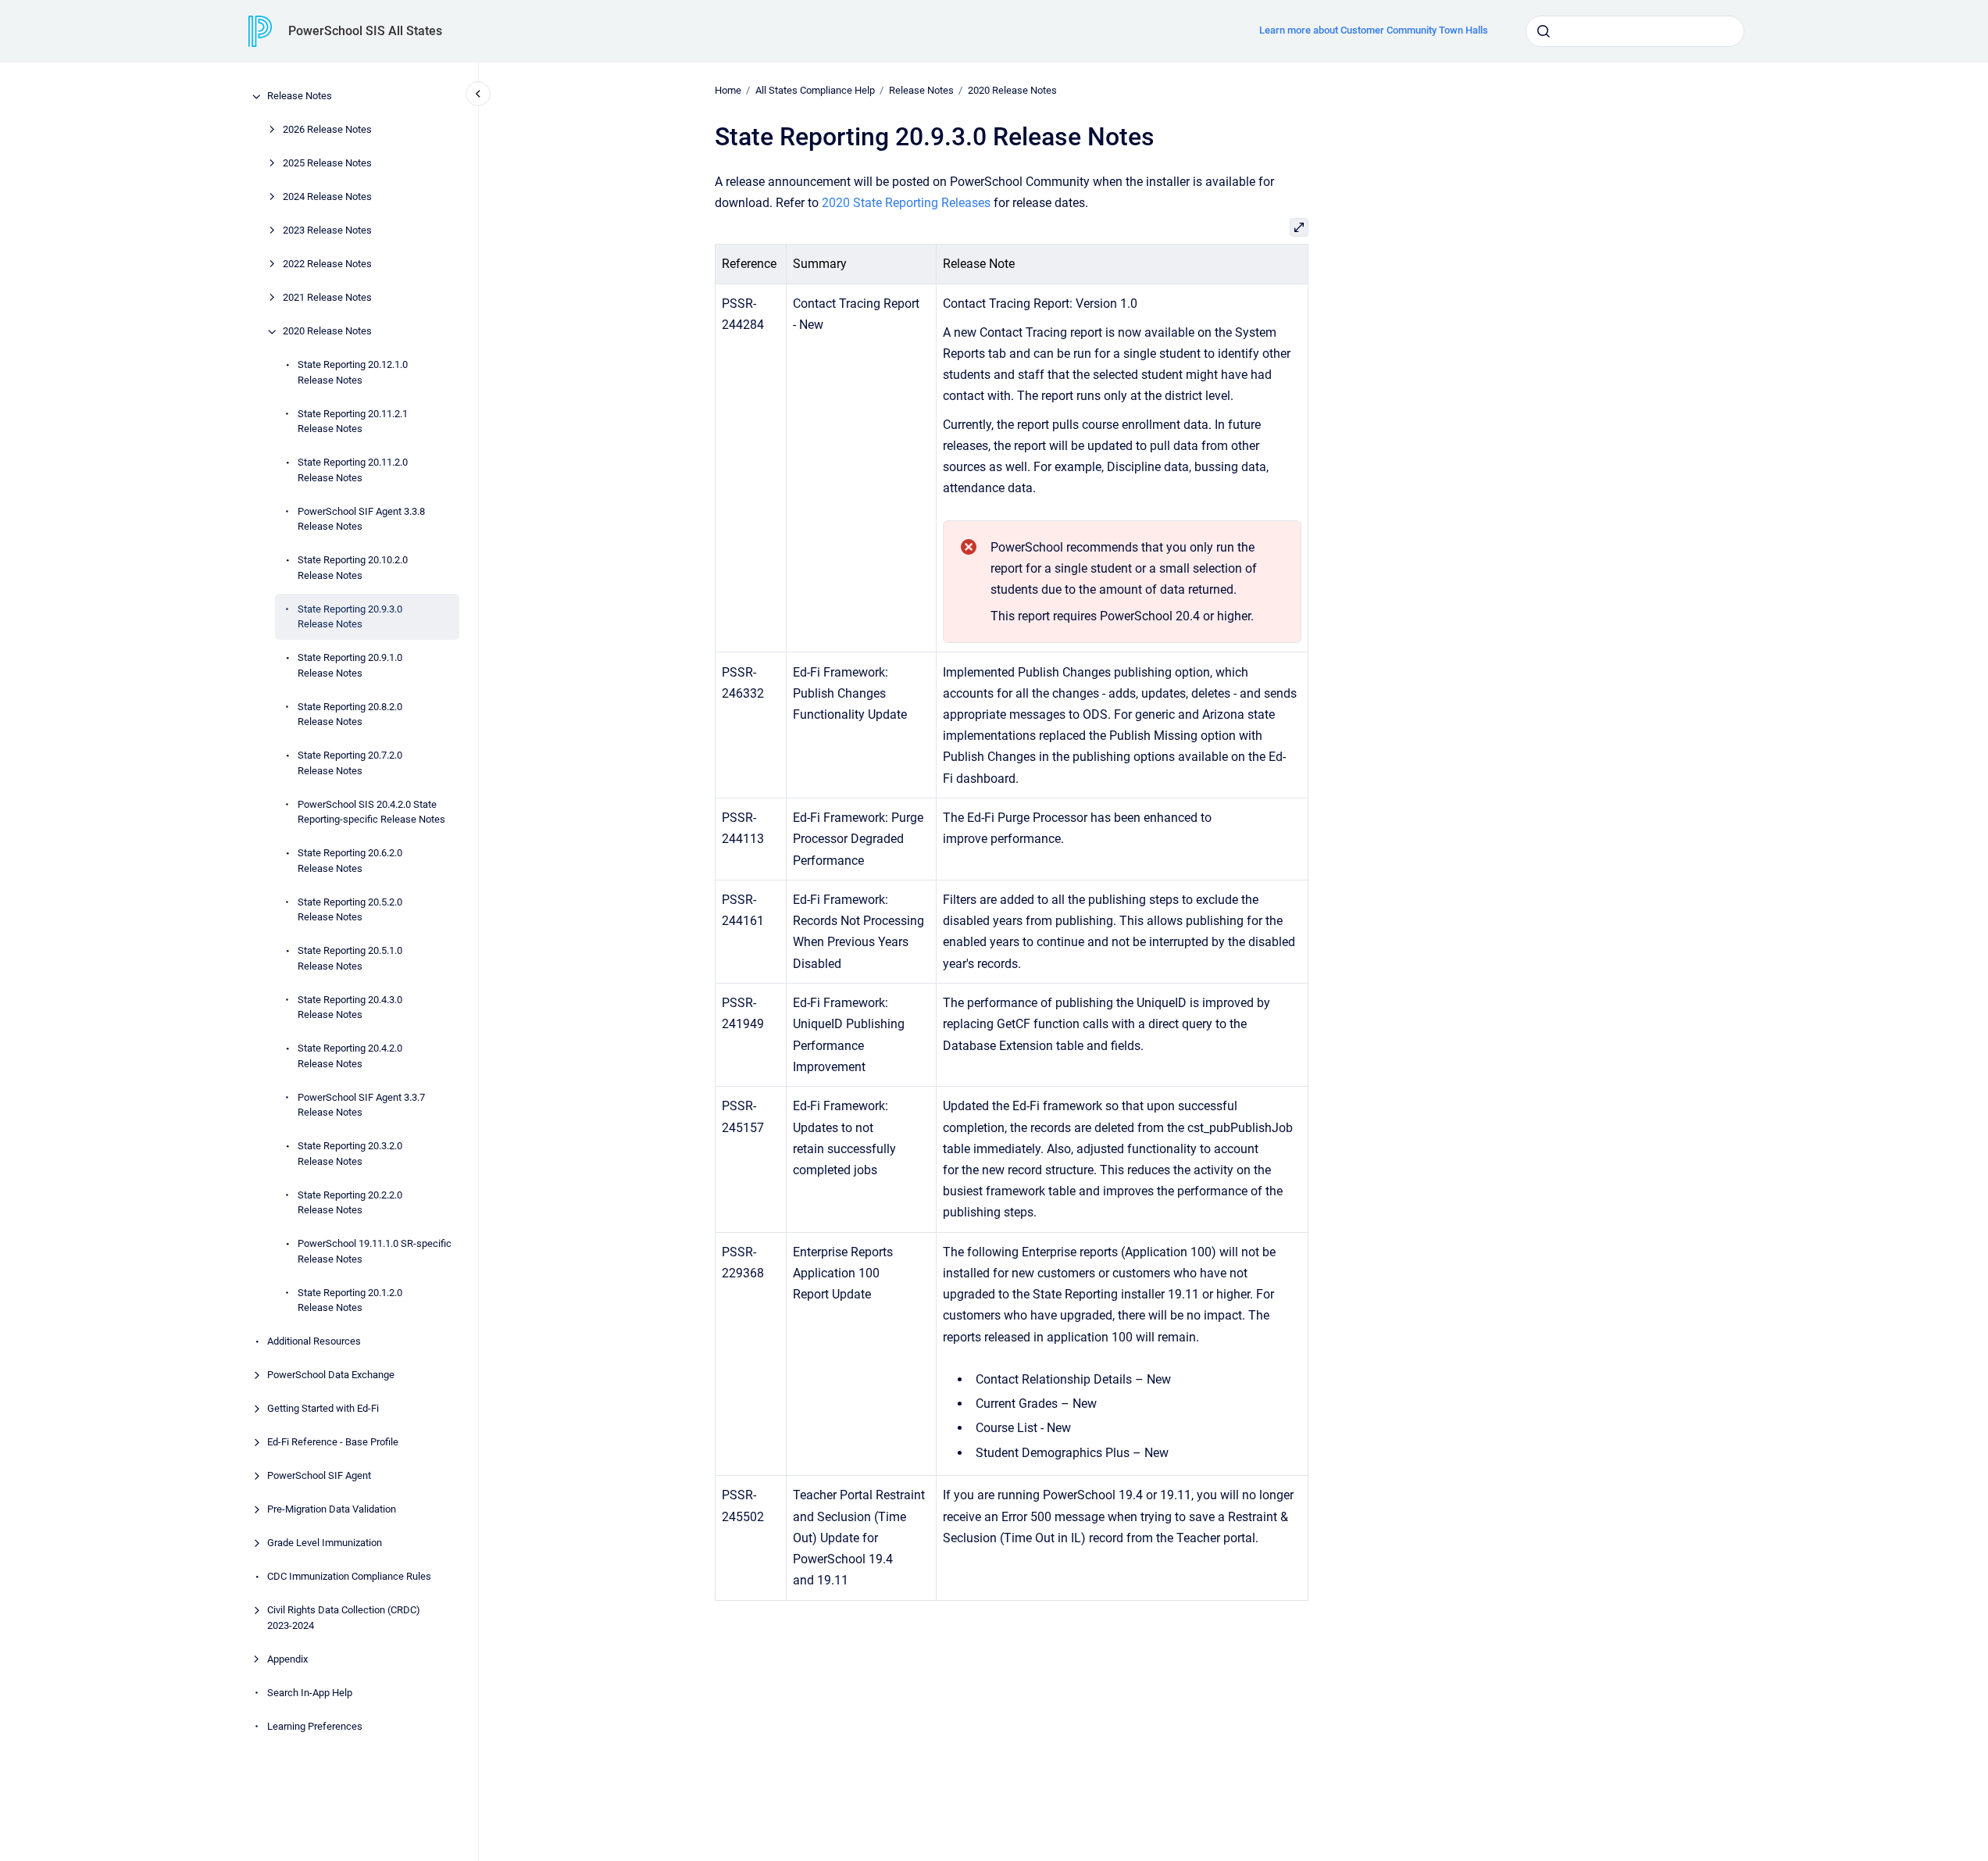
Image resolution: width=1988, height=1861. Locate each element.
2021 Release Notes (327, 298)
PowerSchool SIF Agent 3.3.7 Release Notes (361, 1105)
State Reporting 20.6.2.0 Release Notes (350, 861)
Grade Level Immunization (325, 1543)
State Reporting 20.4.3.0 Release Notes (350, 1007)
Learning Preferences (315, 1726)
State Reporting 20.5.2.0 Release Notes (350, 910)
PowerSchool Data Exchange (331, 1375)
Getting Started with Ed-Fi (323, 1409)
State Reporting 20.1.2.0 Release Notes (350, 1300)
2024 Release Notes (327, 197)
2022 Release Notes (327, 264)
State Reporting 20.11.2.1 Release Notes (353, 421)
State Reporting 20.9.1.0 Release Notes (350, 666)
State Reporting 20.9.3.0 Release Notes (350, 617)
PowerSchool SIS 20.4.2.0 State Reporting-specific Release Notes (371, 812)
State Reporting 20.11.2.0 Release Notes (353, 471)
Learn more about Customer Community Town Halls (1374, 30)
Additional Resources (314, 1342)
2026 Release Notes (327, 130)
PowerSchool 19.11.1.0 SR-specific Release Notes (375, 1252)
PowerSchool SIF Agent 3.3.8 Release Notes (361, 519)
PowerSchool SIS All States (365, 31)
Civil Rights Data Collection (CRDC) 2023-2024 (344, 1618)
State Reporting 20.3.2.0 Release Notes (350, 1154)
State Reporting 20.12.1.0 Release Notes (353, 373)
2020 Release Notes (327, 332)
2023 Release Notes (327, 231)
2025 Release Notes (327, 164)
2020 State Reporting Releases (906, 203)
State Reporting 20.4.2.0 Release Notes (350, 1057)
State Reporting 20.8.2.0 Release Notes (350, 714)
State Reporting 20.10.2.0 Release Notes (353, 568)
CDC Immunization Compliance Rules (349, 1577)
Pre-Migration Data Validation (332, 1510)
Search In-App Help (310, 1693)
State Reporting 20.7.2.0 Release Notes (350, 764)
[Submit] (1544, 31)
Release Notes (300, 96)
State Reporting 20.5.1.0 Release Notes (350, 959)
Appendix (287, 1659)
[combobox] (1635, 31)
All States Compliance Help (815, 90)
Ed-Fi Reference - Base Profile (333, 1443)
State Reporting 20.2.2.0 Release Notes (350, 1203)
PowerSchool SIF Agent (319, 1476)
